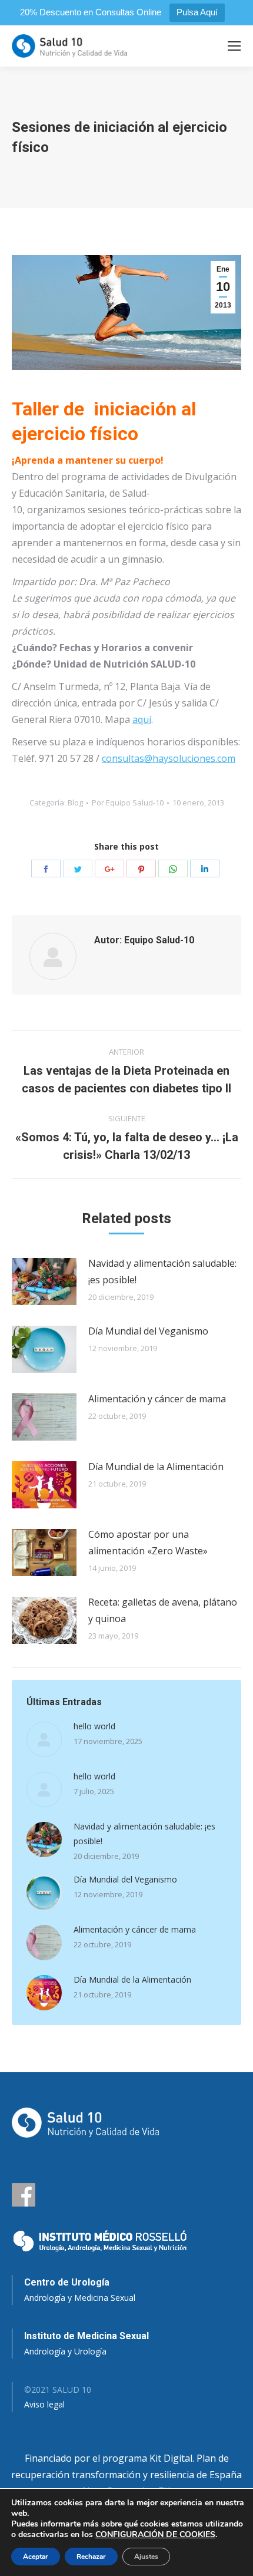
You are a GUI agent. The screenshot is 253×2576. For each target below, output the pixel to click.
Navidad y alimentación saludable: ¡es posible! (162, 1272)
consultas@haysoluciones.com (169, 758)
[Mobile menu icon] (234, 46)
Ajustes (146, 2557)
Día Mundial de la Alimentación (156, 1467)
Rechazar (91, 2557)
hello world (94, 1726)
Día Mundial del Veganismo (148, 1331)
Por (128, 802)
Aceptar (36, 2557)
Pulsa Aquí (197, 12)
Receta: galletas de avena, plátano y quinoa (163, 1610)
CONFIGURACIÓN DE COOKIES (155, 2535)
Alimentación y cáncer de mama (157, 1399)
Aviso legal (44, 2404)
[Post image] (44, 1282)
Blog (75, 802)
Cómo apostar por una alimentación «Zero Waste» (148, 1543)
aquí (142, 719)
